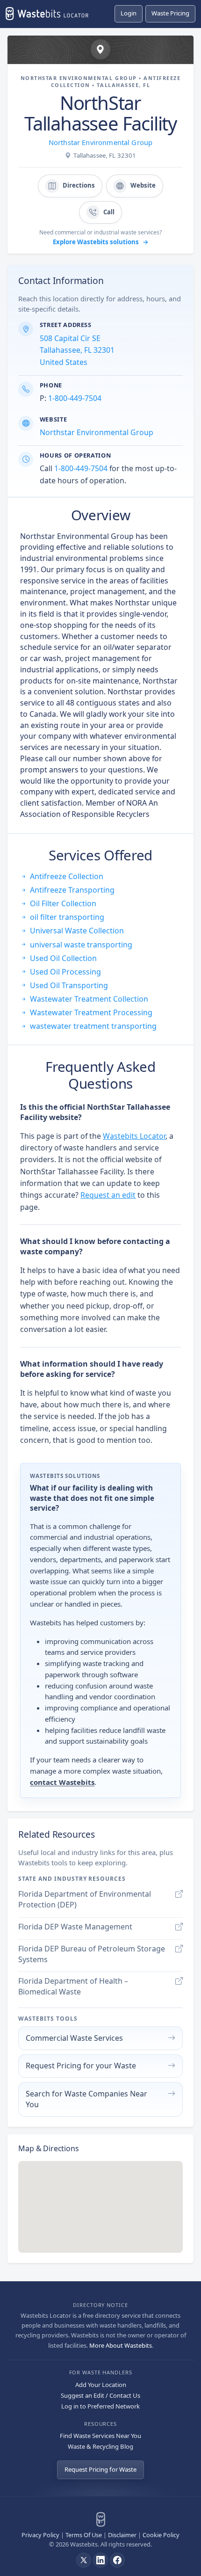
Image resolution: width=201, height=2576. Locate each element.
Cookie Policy (161, 2535)
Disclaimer (122, 2535)
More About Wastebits (121, 2345)
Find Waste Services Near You (100, 2436)
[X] (84, 2560)
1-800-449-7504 (75, 398)
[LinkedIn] (100, 2560)
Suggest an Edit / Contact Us (100, 2395)
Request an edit (108, 1195)
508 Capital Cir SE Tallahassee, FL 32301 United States (77, 350)
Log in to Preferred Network (100, 2406)
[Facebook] (117, 2560)
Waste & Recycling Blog (100, 2446)
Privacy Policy (40, 2535)
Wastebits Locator (134, 1136)
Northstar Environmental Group (100, 142)
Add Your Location (101, 2385)
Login (129, 13)
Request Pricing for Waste (100, 2469)
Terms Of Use (84, 2535)
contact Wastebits (62, 1782)
